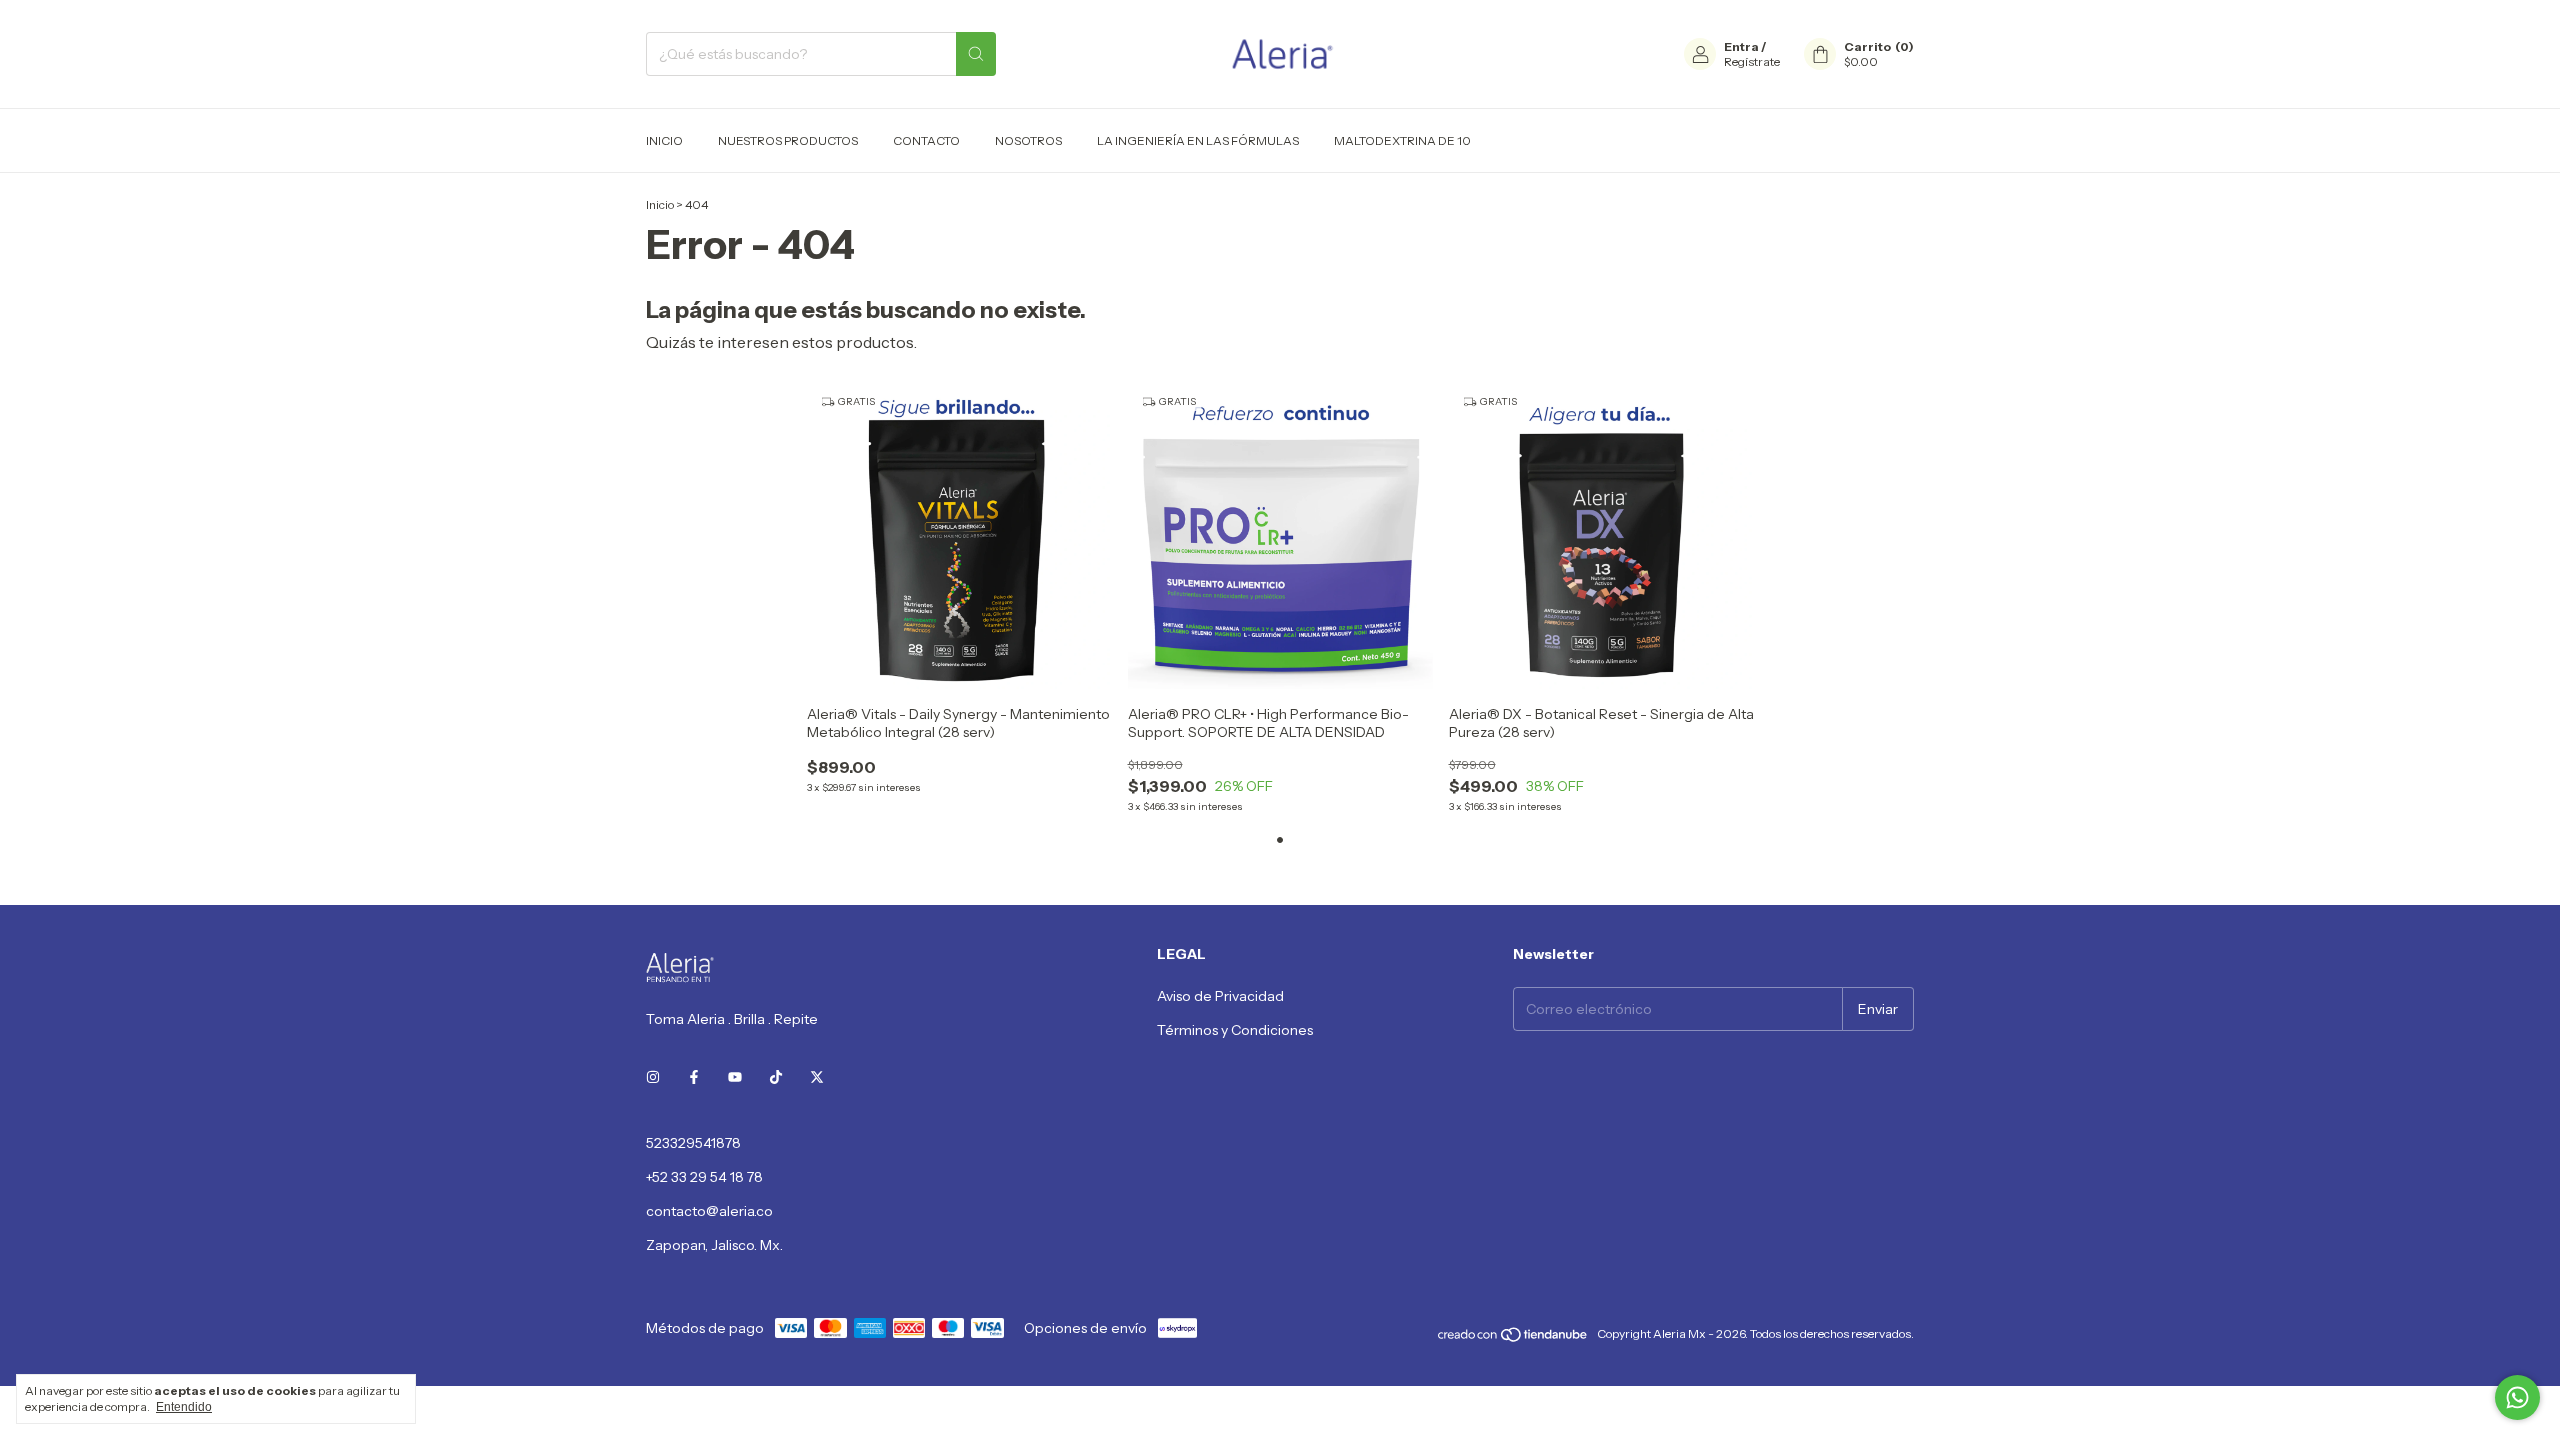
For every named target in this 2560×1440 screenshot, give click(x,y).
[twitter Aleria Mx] (817, 1077)
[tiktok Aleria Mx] (776, 1077)
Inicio (664, 140)
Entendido (184, 1407)
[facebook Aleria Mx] (694, 1077)
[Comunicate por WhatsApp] (2517, 1397)
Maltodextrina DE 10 (1402, 140)
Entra (1741, 46)
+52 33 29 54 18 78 (704, 1177)
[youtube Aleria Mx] (735, 1077)
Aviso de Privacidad (1220, 996)
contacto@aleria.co (709, 1211)
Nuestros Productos (788, 140)
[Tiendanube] (1513, 1338)
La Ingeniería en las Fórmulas (1198, 140)
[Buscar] (976, 54)
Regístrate (1752, 61)
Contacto (926, 140)
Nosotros (1028, 140)
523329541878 (693, 1143)
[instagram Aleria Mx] (653, 1077)
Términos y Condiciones (1235, 1030)
